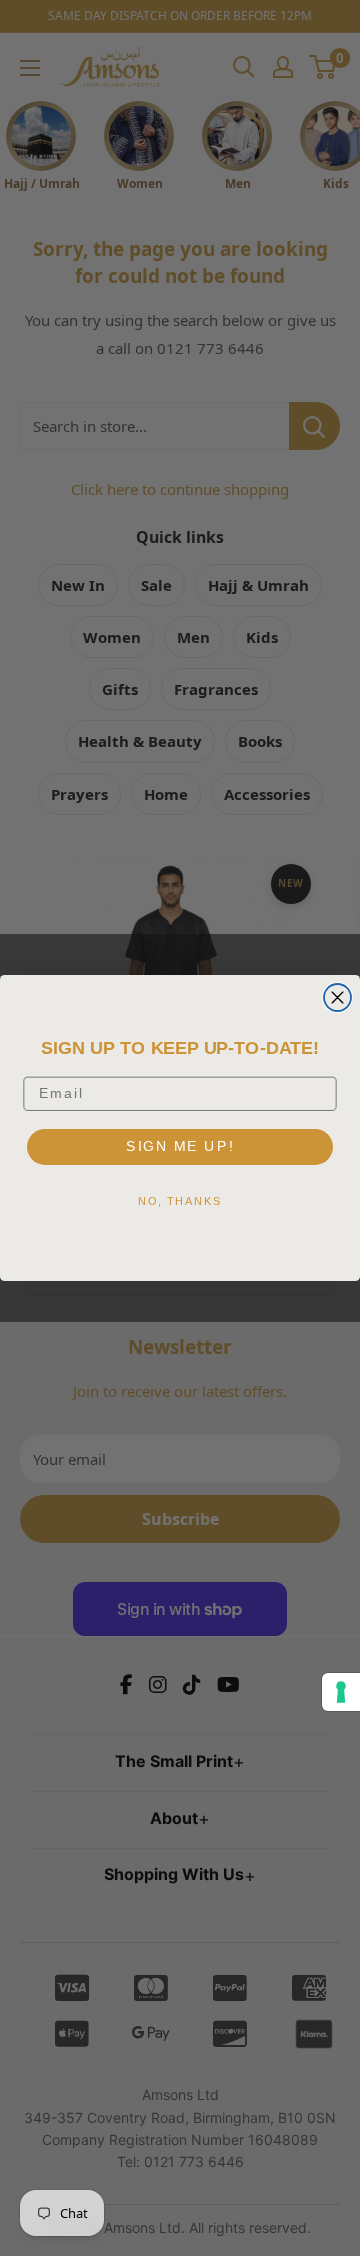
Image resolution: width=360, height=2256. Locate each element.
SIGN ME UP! (180, 1145)
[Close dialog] (337, 997)
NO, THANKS (180, 1200)
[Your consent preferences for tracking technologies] (341, 1692)
